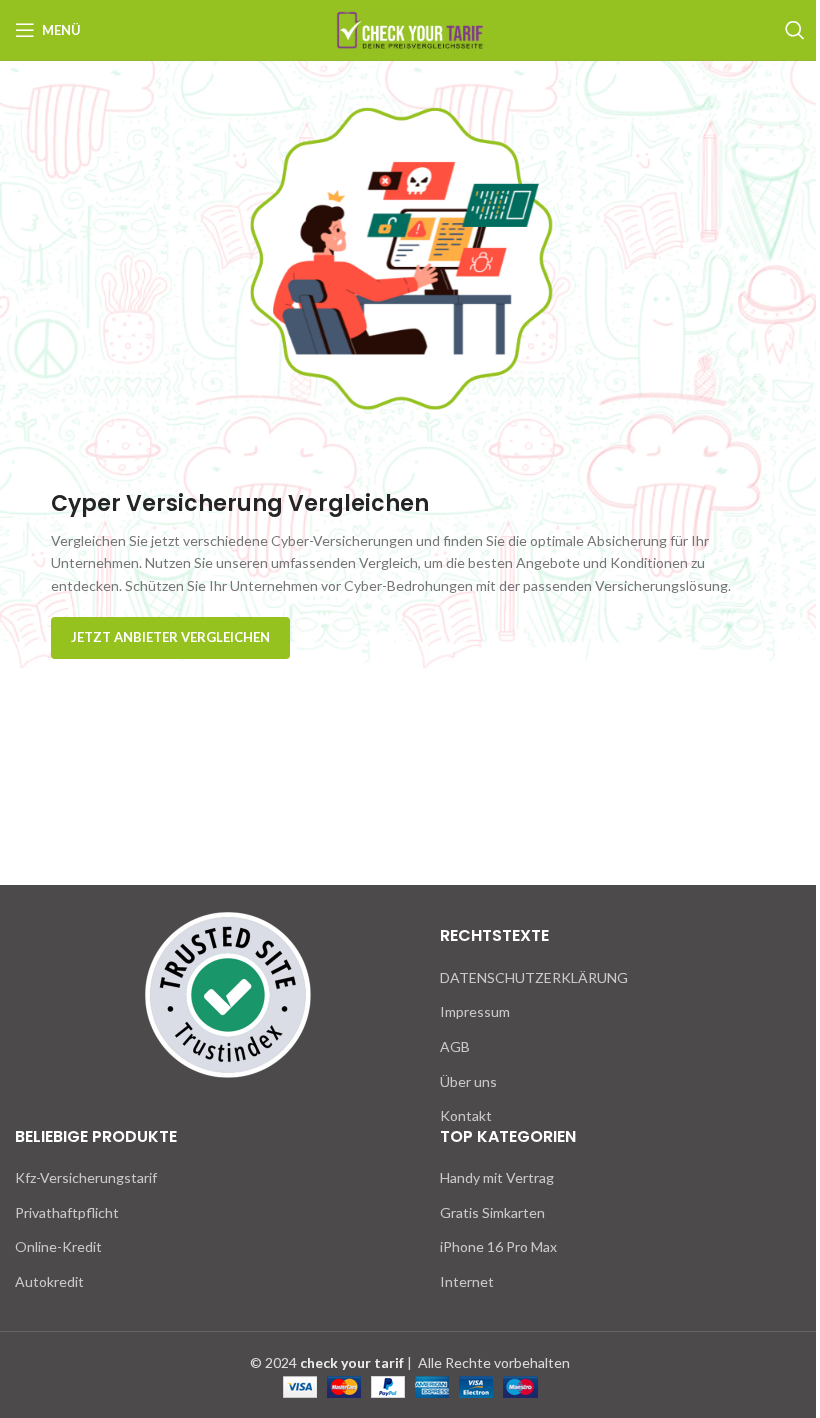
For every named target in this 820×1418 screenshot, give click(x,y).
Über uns (468, 1081)
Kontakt (466, 1115)
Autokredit (49, 1281)
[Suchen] (795, 30)
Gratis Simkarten (492, 1212)
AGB (455, 1046)
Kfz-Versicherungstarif (86, 1177)
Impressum (475, 1011)
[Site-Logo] (410, 28)
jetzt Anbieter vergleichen (170, 637)
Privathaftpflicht (67, 1212)
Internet (467, 1281)
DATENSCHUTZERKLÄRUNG (534, 977)
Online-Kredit (58, 1246)
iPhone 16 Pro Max (498, 1246)
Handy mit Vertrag (497, 1177)
